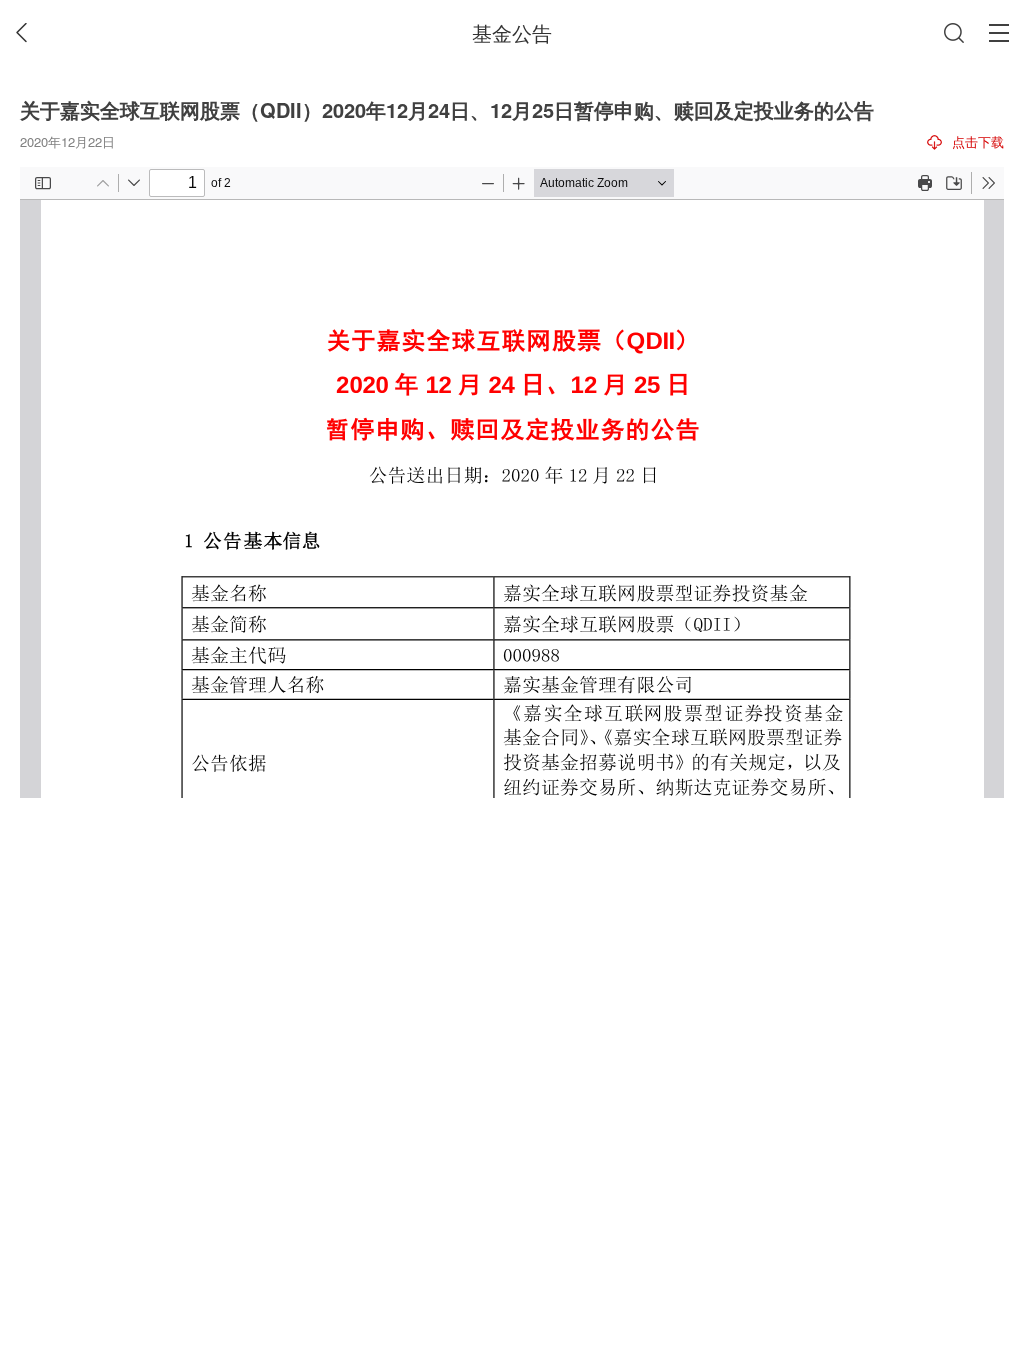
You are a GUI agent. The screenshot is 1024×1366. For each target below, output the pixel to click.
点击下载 (978, 141)
